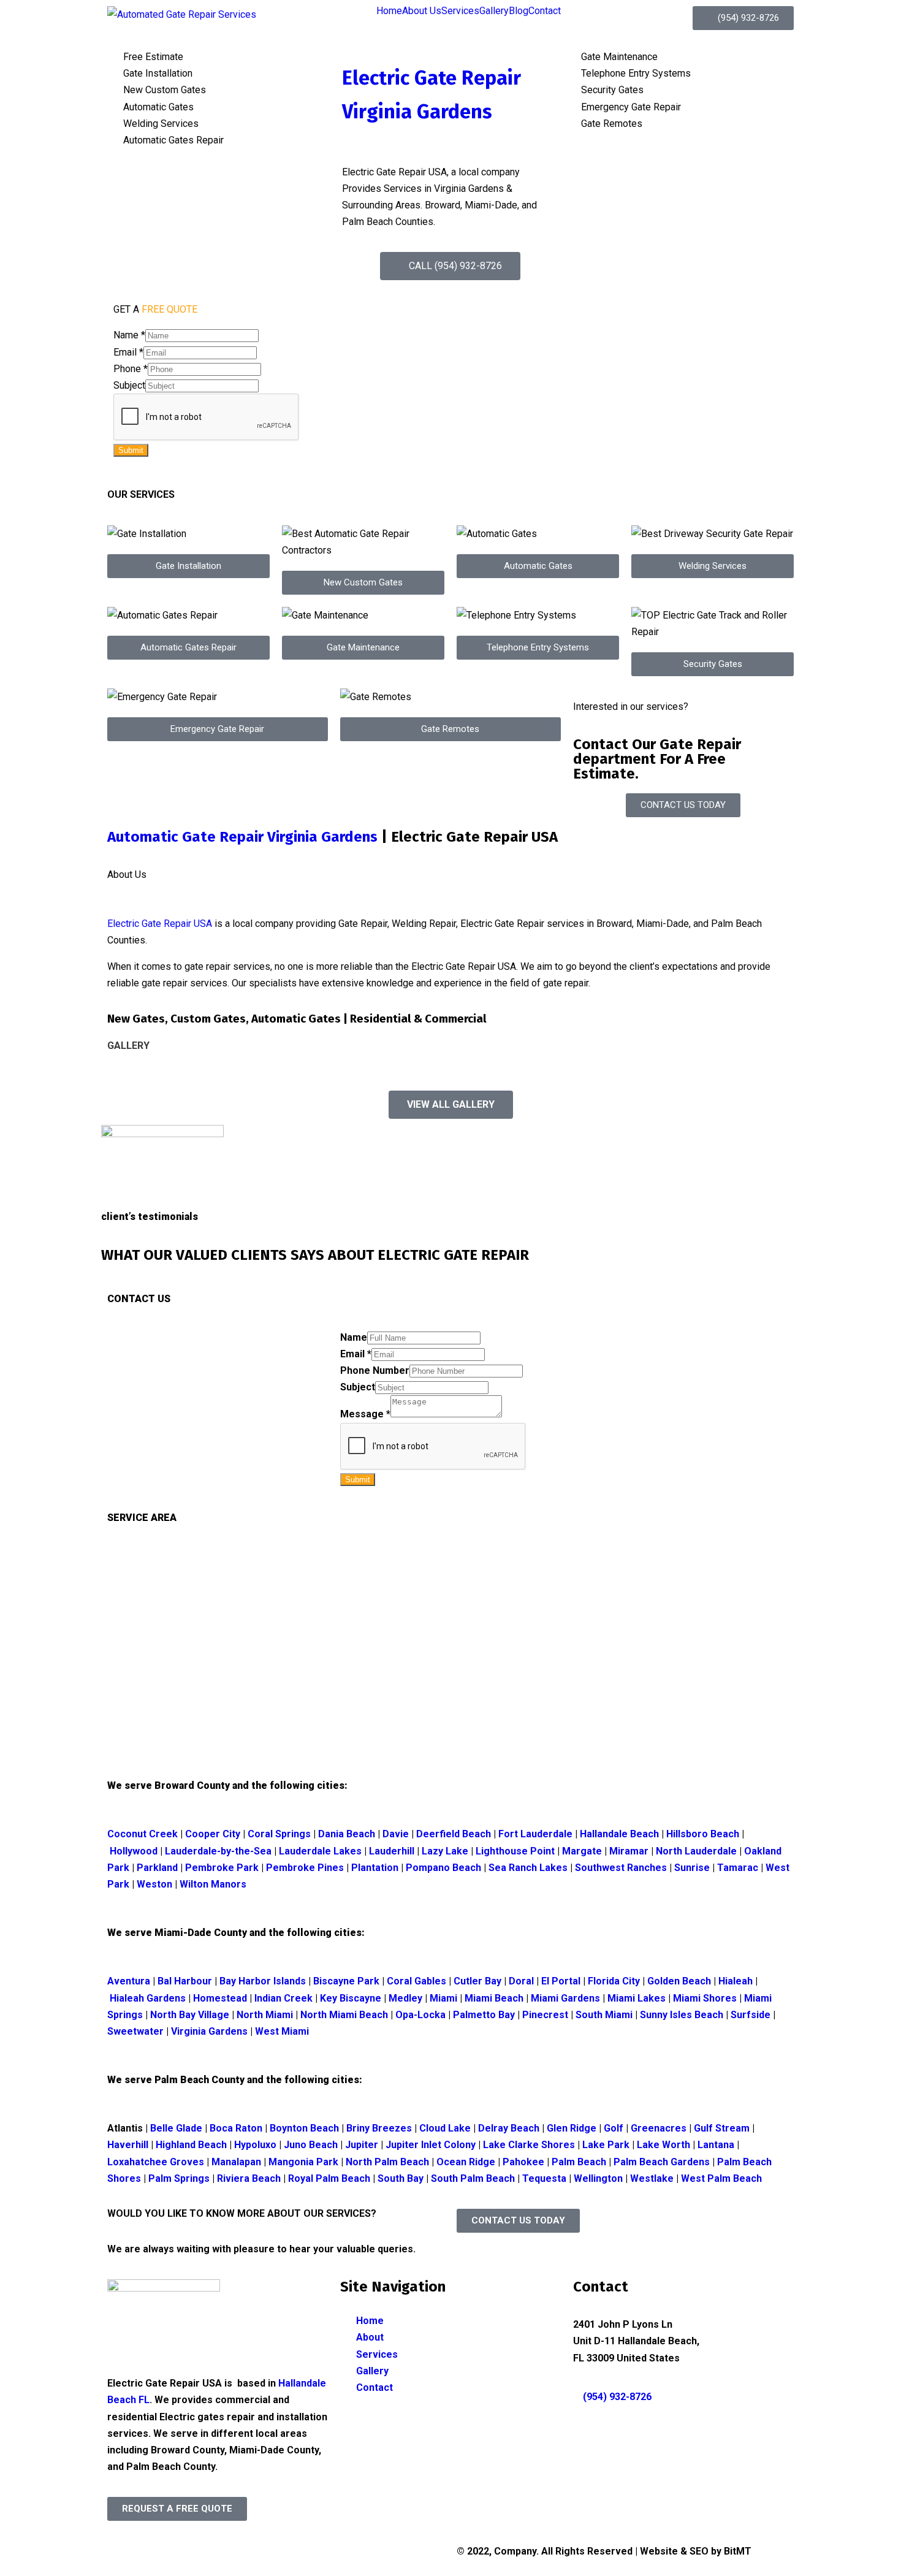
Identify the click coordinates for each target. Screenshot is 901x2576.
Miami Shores (705, 1998)
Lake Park (606, 2145)
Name (129, 335)
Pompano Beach (443, 1868)
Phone (131, 369)
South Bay (401, 2178)
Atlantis (126, 2128)
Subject (129, 385)
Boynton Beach (304, 2128)
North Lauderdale (696, 1851)
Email (128, 352)
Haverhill (128, 2145)
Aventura (129, 1981)
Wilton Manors (214, 1884)
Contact (545, 11)
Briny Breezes (379, 2128)
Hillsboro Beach (703, 1834)
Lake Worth (663, 2145)
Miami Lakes (637, 1998)
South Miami (605, 2015)
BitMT (738, 2551)
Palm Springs (179, 2178)
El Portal (562, 1981)
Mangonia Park (303, 2162)
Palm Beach (579, 2162)
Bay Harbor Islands (264, 1981)
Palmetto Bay (484, 2015)
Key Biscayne (352, 1998)
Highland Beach (191, 2145)
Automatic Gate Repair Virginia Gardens (242, 837)
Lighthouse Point (515, 1851)
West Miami (282, 2031)
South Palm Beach (472, 2178)
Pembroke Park (223, 1868)
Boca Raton (236, 2128)
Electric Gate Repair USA (160, 924)
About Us (422, 11)
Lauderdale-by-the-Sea (218, 1851)
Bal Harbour (185, 1981)
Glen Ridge (572, 2128)
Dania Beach (347, 1834)
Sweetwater (137, 2031)
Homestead (220, 1998)
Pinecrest (545, 2015)
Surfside (751, 2015)
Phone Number (375, 1370)
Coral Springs (279, 1834)
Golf (614, 2128)
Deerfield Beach (454, 1834)
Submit (131, 450)
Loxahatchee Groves (156, 2162)
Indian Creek (285, 1998)
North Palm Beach (387, 2162)
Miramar (629, 1851)
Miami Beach (494, 1998)
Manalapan (236, 2162)
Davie (394, 1834)
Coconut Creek (143, 1834)
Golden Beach (679, 1981)
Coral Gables (418, 1981)
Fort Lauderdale (535, 1834)
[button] (188, 566)
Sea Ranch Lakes (529, 1868)
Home (389, 11)
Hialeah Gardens (148, 1998)
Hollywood (134, 1851)
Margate (582, 1851)
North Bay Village (190, 2015)
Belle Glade (177, 2128)
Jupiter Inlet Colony (431, 2145)
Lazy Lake (445, 1851)
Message (365, 1414)
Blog (519, 11)
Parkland (158, 1868)
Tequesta (544, 2178)
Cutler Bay (479, 1981)
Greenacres (659, 2128)
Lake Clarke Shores (529, 2145)
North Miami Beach (344, 2015)
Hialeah (737, 1981)
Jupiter (362, 2145)
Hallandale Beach (619, 1834)
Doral (523, 1981)
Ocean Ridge (466, 2162)
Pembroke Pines (305, 1868)
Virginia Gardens (208, 2031)
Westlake (652, 2178)
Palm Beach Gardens (662, 2162)
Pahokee (523, 2162)
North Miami (265, 2015)
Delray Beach (509, 2128)
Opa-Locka (420, 2015)
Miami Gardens (565, 1998)
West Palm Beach (721, 2178)
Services (460, 11)
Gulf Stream (722, 2128)
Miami (445, 1998)
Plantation (375, 1868)
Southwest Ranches (622, 1868)
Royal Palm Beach (329, 2178)
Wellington (598, 2178)
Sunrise (692, 1868)
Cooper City (213, 1834)
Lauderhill (392, 1851)
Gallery (494, 11)
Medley (407, 1998)
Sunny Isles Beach (682, 2015)
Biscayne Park (348, 1981)
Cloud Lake (445, 2128)
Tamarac (739, 1868)
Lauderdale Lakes (320, 1851)
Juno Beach (311, 2145)
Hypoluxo (255, 2145)
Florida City (614, 1981)
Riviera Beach (249, 2178)
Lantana (716, 2145)
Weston (156, 1884)
